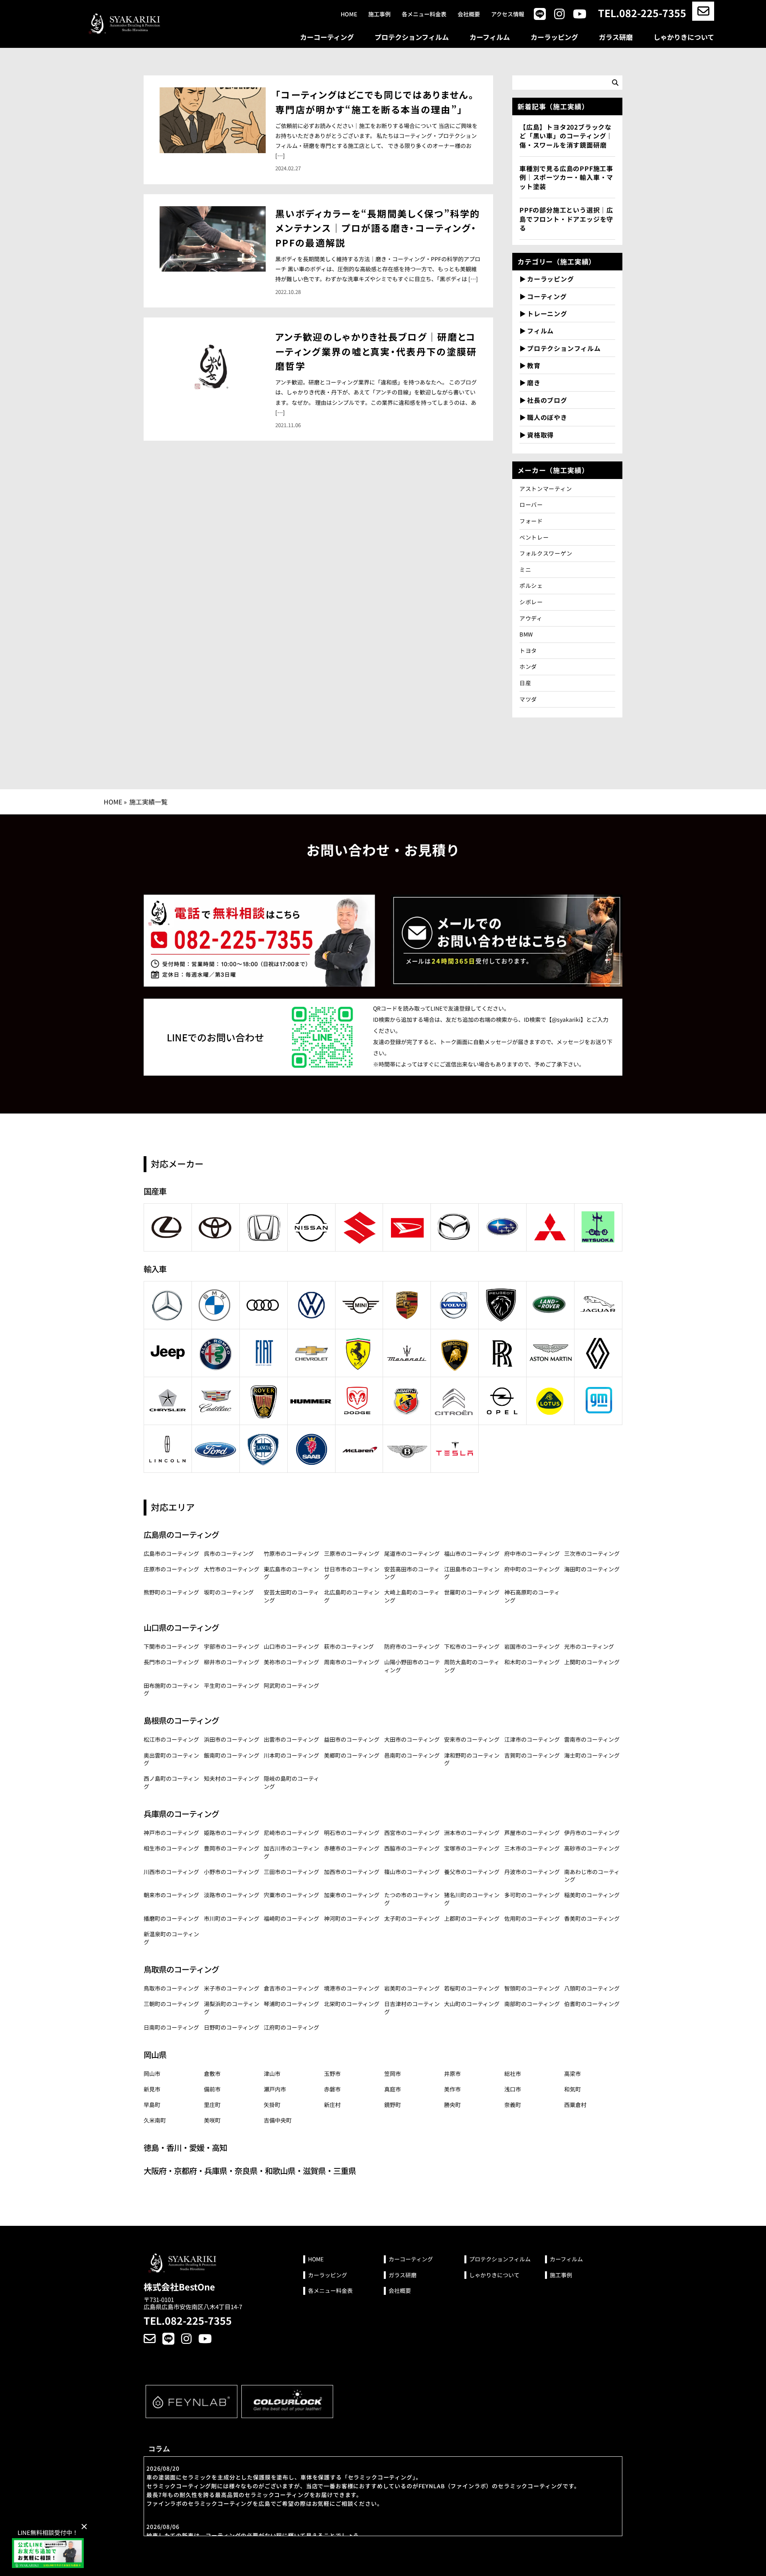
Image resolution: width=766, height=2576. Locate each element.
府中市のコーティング (532, 1553)
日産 (525, 683)
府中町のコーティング (532, 1569)
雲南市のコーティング (592, 1739)
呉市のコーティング (229, 1553)
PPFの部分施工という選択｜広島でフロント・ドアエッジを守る (566, 219)
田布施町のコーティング (171, 1689)
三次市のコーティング (592, 1553)
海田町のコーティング (592, 1569)
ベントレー (534, 537)
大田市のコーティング (412, 1739)
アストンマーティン (546, 489)
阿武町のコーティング (291, 1685)
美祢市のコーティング (291, 1662)
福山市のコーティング (472, 1553)
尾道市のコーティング (412, 1553)
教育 (534, 365)
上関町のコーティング (592, 1662)
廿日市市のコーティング (352, 1573)
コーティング (547, 296)
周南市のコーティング (352, 1662)
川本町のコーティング (291, 1755)
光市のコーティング (589, 1646)
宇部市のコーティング (232, 1646)
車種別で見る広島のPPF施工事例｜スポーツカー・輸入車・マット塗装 (566, 177)
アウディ (534, 618)
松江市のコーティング (171, 1739)
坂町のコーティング (229, 1592)
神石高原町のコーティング (532, 1596)
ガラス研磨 (616, 37)
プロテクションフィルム (412, 37)
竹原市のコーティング (291, 1553)
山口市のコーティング (291, 1646)
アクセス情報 (508, 14)
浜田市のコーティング (232, 1739)
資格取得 (540, 435)
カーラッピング (554, 37)
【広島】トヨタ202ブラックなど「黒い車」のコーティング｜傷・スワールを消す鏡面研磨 (566, 136)
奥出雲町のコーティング (171, 1759)
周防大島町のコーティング (472, 1666)
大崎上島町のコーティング (412, 1596)
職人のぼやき (547, 417)
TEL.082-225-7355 (642, 13)
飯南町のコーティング (232, 1755)
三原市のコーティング (352, 1553)
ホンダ (528, 666)
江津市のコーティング (532, 1739)
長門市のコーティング (171, 1662)
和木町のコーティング (532, 1662)
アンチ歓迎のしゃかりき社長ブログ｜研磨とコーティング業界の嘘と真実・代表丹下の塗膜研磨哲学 (376, 351)
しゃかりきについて (684, 37)
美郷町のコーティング (352, 1755)
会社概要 (469, 14)
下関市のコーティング (171, 1646)
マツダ (528, 699)
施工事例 (379, 14)
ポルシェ (531, 585)
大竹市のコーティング (232, 1569)
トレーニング (547, 313)
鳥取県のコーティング (181, 1969)
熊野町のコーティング (171, 1592)
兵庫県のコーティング (181, 1814)
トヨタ (528, 650)
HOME (113, 802)
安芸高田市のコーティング (412, 1573)
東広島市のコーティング (291, 1573)
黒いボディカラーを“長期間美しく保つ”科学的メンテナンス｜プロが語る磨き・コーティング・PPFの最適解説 (378, 228)
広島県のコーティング (181, 1534)
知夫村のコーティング (232, 1778)
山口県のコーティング (181, 1627)
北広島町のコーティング (352, 1596)
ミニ (525, 570)
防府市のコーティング (412, 1646)
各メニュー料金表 (424, 14)
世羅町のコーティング (472, 1592)
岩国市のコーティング (532, 1646)
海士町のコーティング (592, 1755)
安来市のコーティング (472, 1739)
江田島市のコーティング (472, 1573)
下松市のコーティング (472, 1646)
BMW (526, 634)
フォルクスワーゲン (546, 553)
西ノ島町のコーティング (171, 1782)
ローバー (531, 505)
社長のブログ (547, 400)
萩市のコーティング (349, 1646)
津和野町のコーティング (472, 1759)
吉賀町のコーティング (532, 1755)
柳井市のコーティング (232, 1662)
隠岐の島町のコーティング (291, 1782)
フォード (531, 521)
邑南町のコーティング (412, 1755)
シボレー (531, 602)
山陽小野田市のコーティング (412, 1666)
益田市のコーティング (352, 1739)
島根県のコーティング (181, 1720)
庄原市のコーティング (171, 1569)
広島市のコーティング (171, 1553)
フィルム (540, 331)
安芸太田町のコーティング (291, 1596)
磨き (534, 382)
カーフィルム (490, 37)
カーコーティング (327, 37)
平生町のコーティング (232, 1685)
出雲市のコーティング (291, 1739)
